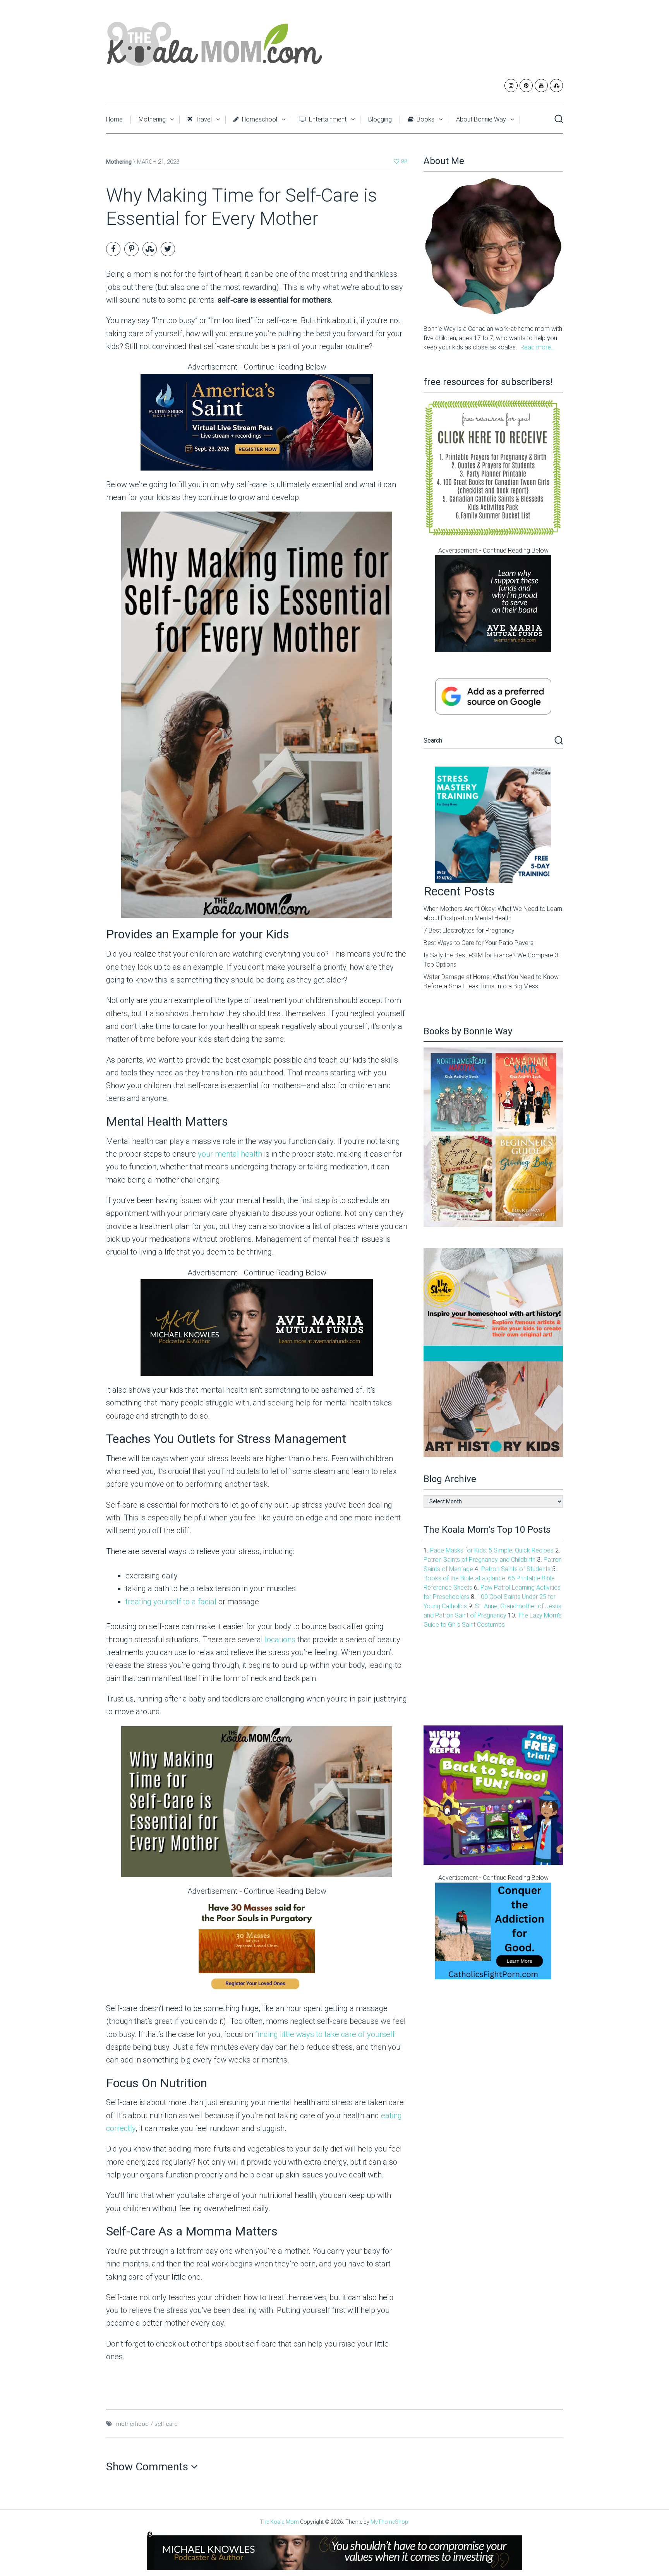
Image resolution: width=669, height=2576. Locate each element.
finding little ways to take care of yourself (325, 2034)
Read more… (538, 347)
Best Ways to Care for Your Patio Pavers (479, 943)
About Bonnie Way (481, 119)
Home (114, 119)
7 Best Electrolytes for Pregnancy (469, 930)
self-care (166, 2424)
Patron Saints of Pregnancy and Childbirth (479, 1560)
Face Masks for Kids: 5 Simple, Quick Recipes (492, 1550)
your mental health (230, 1154)
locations (280, 1640)
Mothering (152, 119)
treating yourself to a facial (171, 1602)
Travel (203, 119)
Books (425, 119)
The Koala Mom (279, 2522)
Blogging (380, 119)
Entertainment (327, 119)
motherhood (132, 2424)
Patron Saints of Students (516, 1569)
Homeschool (259, 119)
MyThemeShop (389, 2522)
